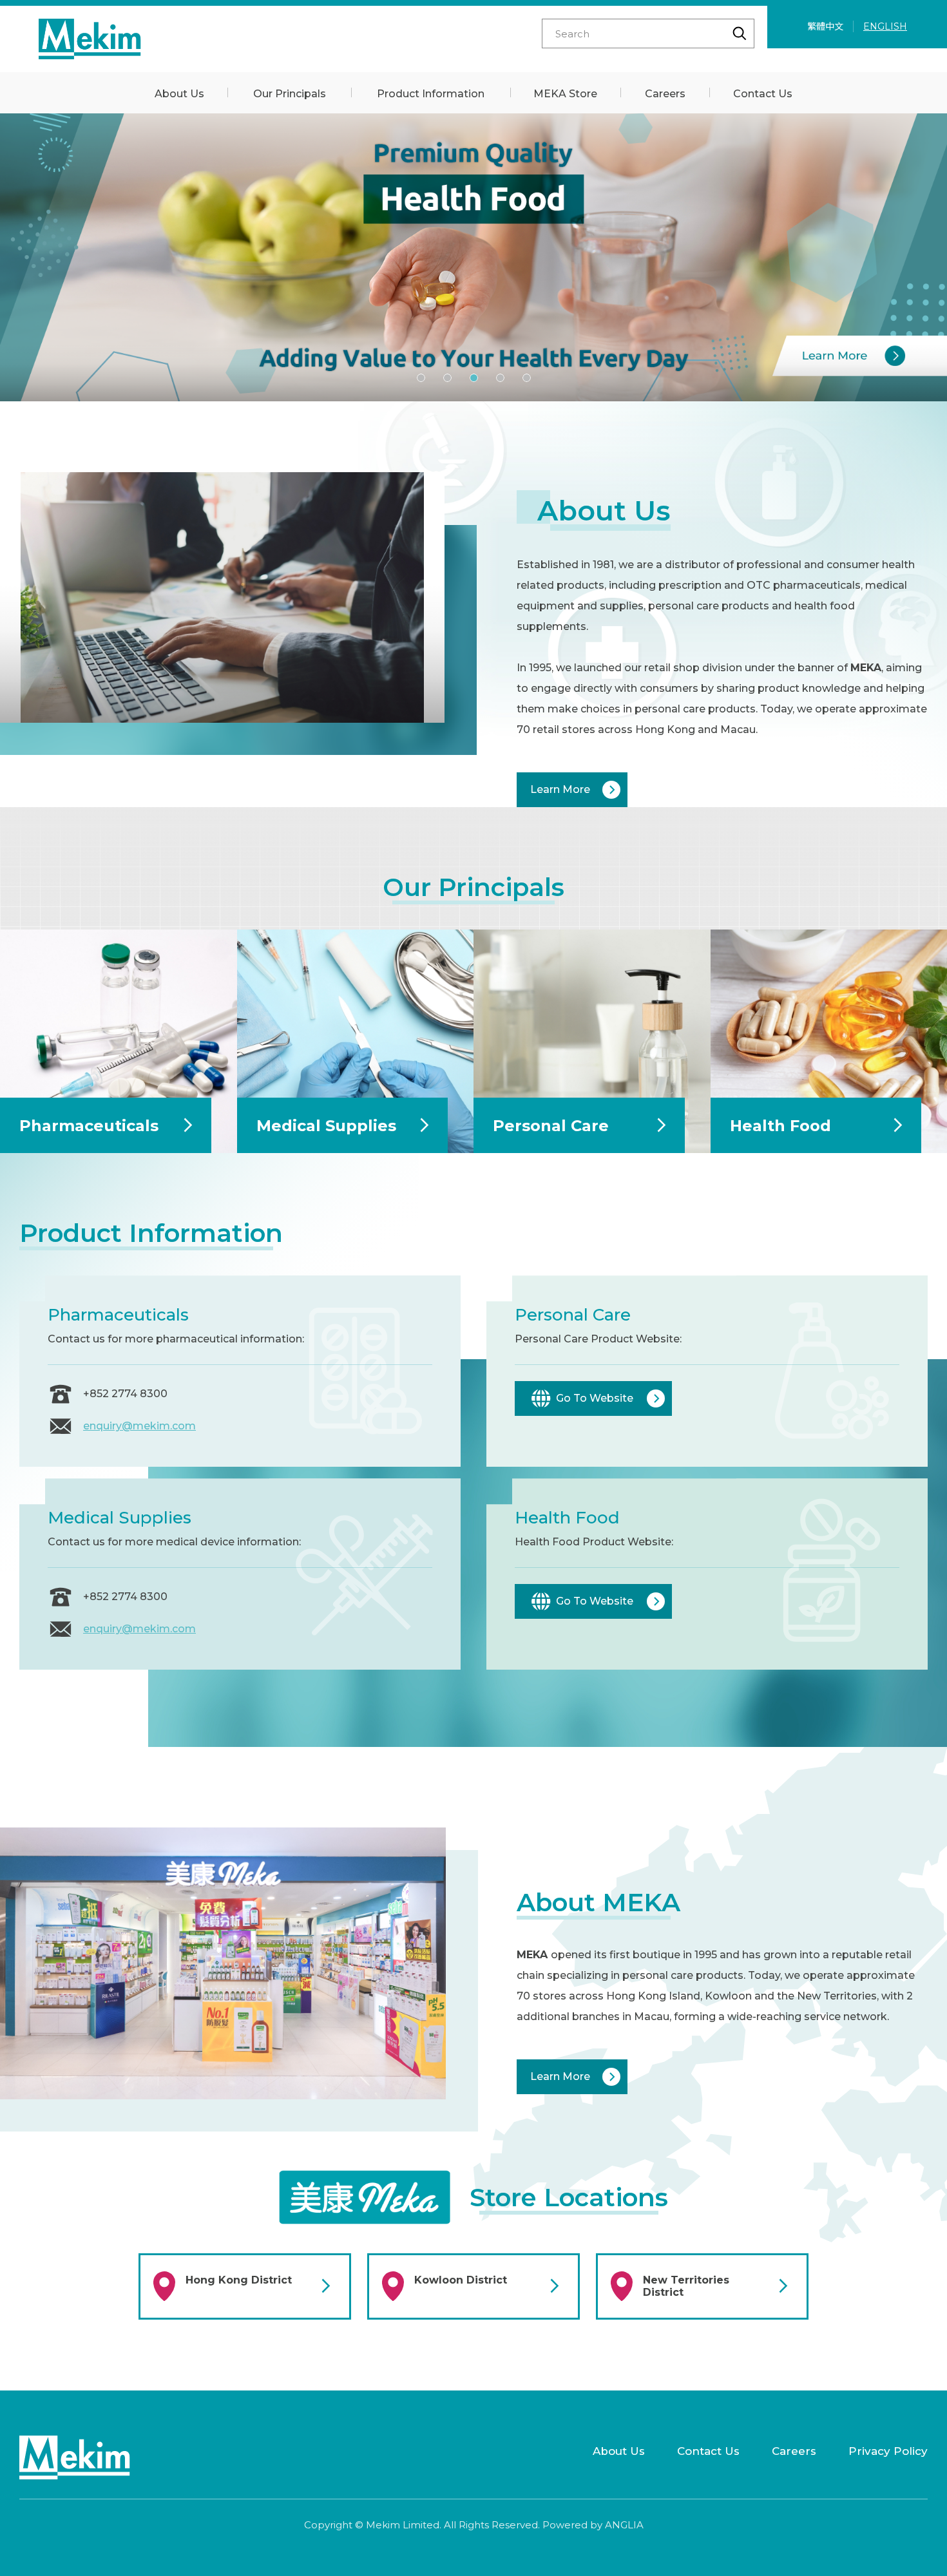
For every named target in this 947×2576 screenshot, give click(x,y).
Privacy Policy (888, 2451)
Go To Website (595, 1398)
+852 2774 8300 (125, 1394)
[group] (473, 257)
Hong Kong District (239, 2280)
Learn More (560, 789)
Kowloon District (461, 2280)
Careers (794, 2451)
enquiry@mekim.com (139, 1426)
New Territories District (686, 2286)
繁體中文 (825, 26)
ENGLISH (885, 26)
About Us (619, 2451)
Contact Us (708, 2451)
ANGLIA (624, 2525)
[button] (421, 378)
